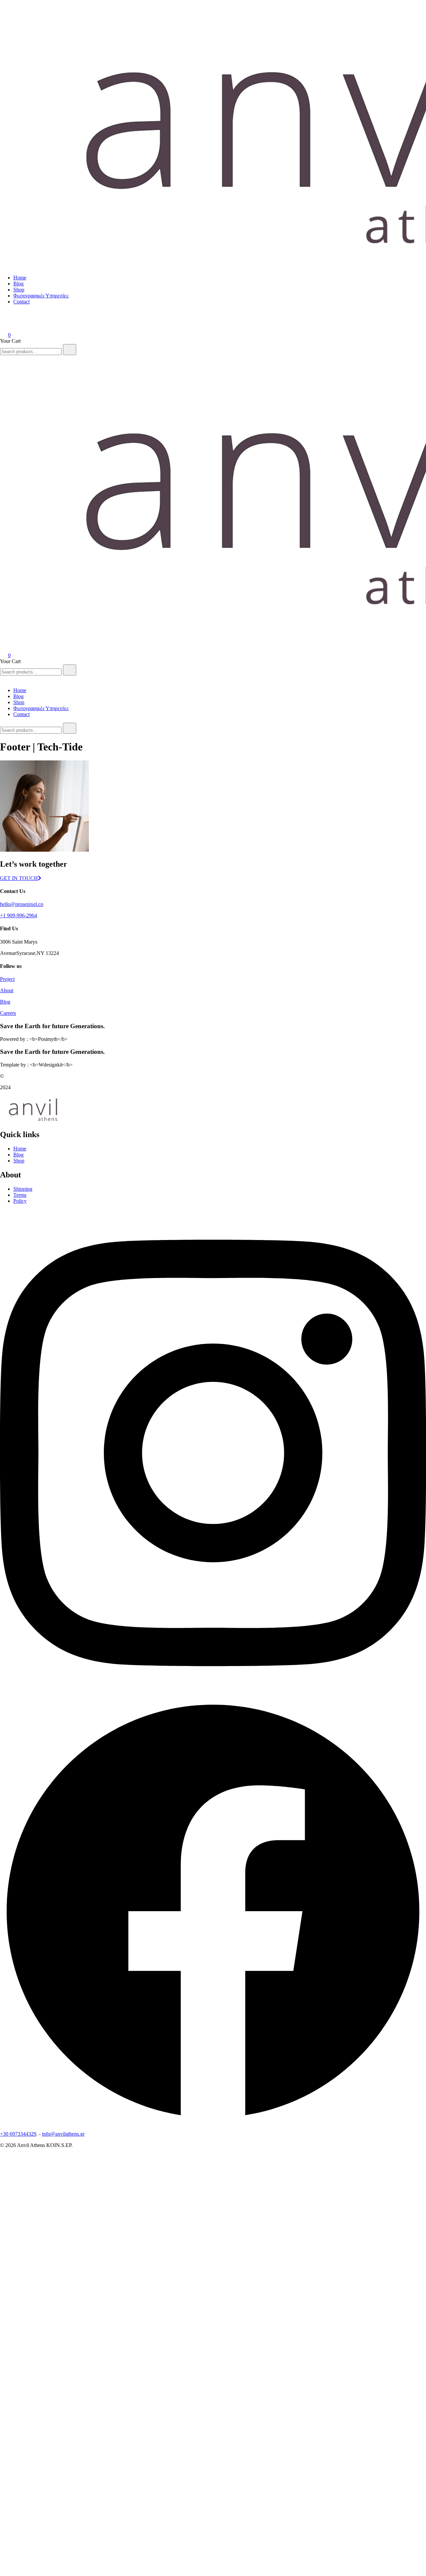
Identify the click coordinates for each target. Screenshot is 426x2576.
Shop (19, 290)
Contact (21, 302)
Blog (18, 284)
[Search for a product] (7, 316)
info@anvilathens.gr (63, 2134)
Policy (20, 1201)
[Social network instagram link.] (213, 1695)
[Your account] (4, 326)
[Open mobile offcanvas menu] (3, 358)
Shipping (23, 1189)
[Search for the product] (70, 350)
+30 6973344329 (18, 2134)
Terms (20, 1195)
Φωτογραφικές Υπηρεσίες (41, 296)
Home (20, 278)
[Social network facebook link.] (213, 2123)
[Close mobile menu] (3, 679)
